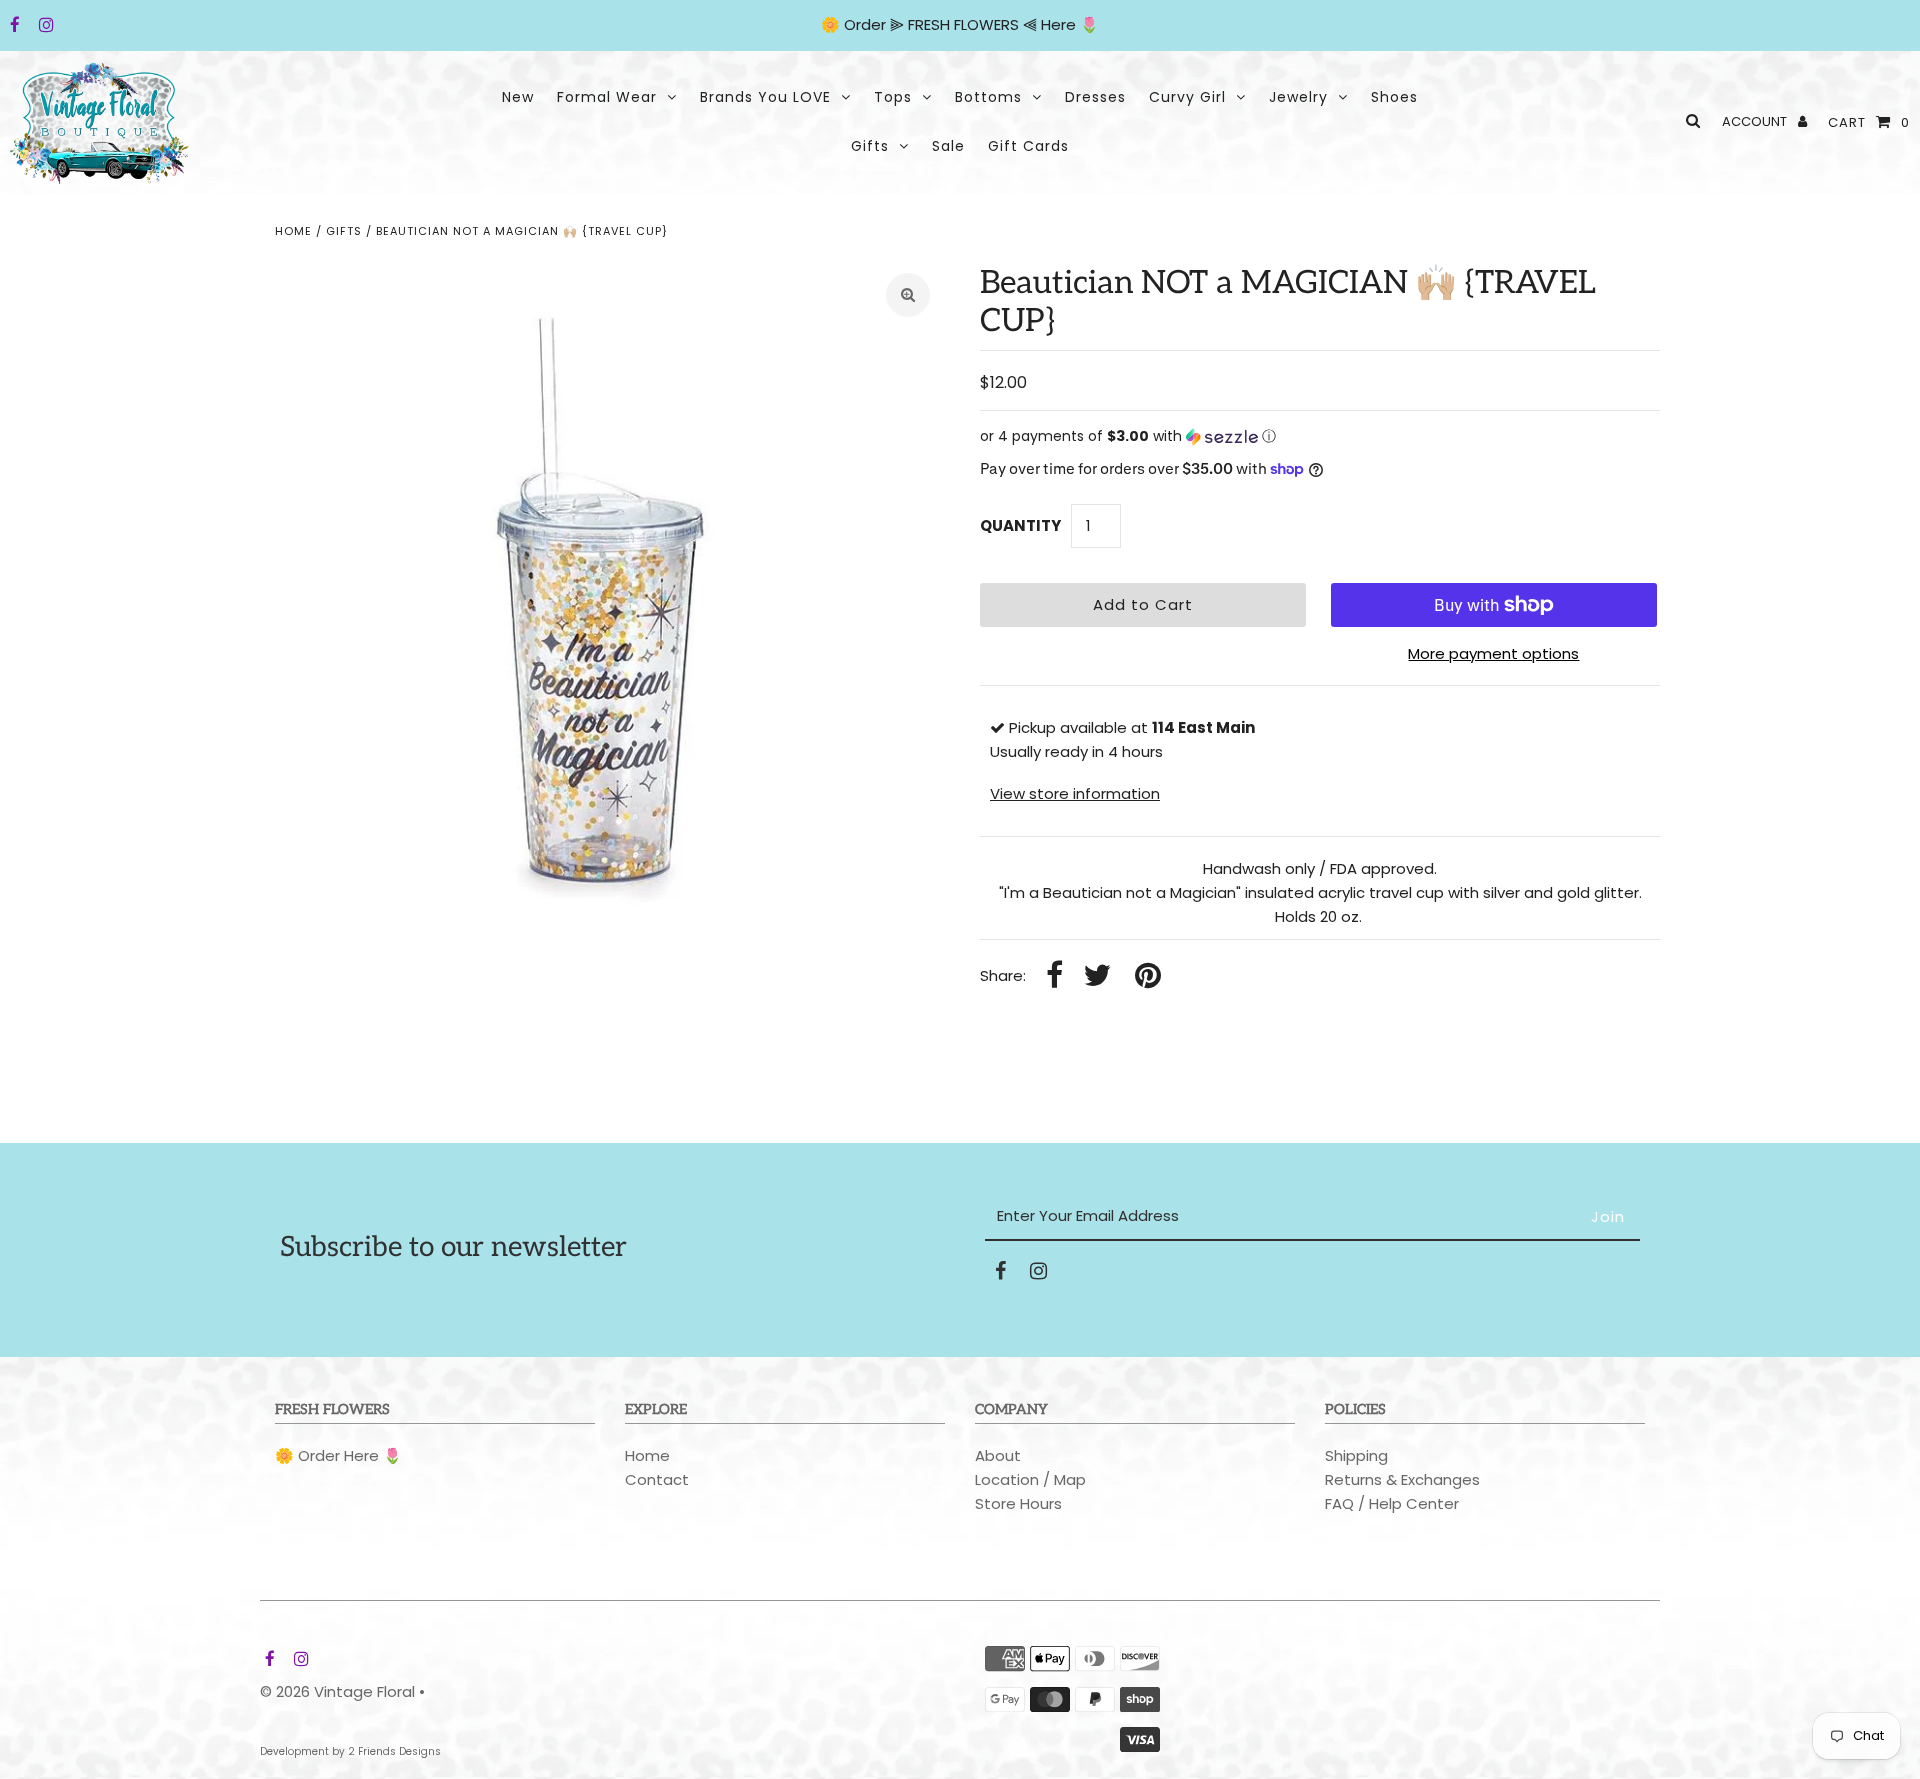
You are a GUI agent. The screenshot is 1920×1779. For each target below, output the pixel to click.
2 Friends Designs (394, 1751)
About (998, 1455)
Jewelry (1298, 97)
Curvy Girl (1187, 97)
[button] (1320, 436)
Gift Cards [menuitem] (1028, 146)
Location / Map (1030, 1479)
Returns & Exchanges (1402, 1479)
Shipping (1356, 1455)
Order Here (338, 1455)
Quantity (1020, 525)
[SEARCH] (1689, 120)
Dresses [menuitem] (1095, 97)
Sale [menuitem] (948, 146)
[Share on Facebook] (1054, 976)
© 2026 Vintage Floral (337, 1691)
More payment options (1493, 653)
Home (293, 231)
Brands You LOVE (765, 97)
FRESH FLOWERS (963, 24)
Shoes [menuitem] (1394, 97)
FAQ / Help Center (1392, 1503)
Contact (657, 1479)
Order (867, 24)
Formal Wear (607, 97)
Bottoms (988, 97)
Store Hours (1018, 1503)
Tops (893, 97)
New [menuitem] (518, 97)
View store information (1075, 793)
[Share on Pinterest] (1148, 976)
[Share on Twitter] (1097, 976)
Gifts (870, 146)
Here (1058, 24)
